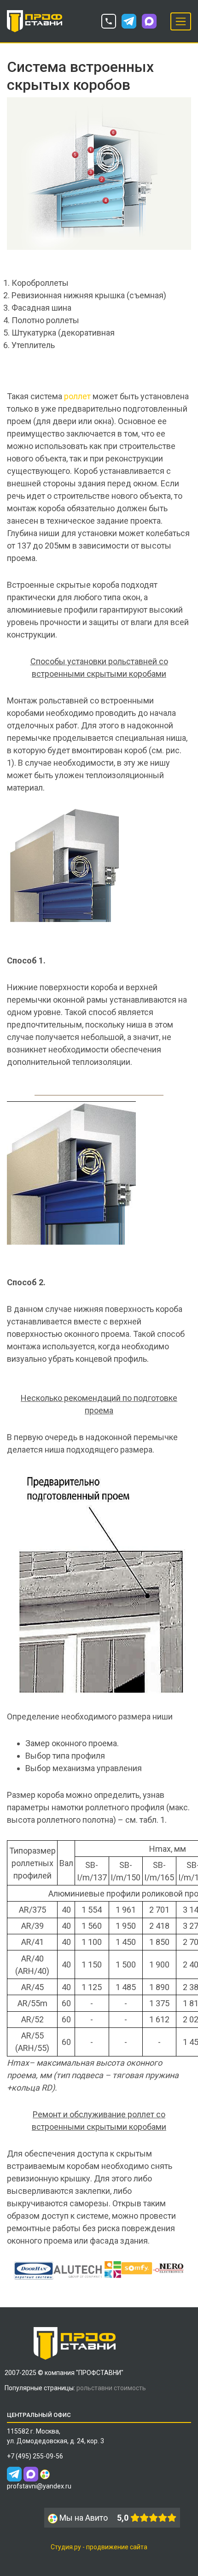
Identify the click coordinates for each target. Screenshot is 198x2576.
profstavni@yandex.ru (39, 2486)
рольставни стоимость (111, 2388)
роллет (77, 396)
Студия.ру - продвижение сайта (99, 2547)
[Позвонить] (109, 21)
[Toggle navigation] (181, 21)
